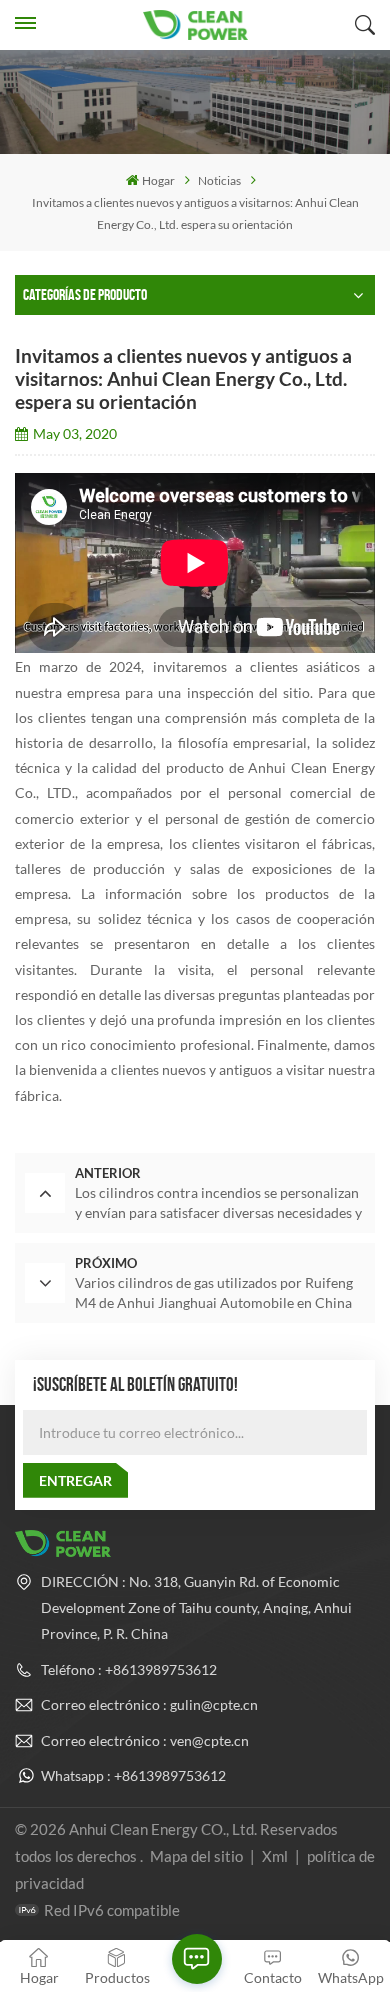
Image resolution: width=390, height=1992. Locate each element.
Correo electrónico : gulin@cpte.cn (149, 1704)
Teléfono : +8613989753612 (129, 1669)
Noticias (219, 180)
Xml (275, 1856)
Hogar (158, 180)
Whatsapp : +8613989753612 (133, 1775)
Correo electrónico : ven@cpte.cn (145, 1740)
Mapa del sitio (198, 1856)
